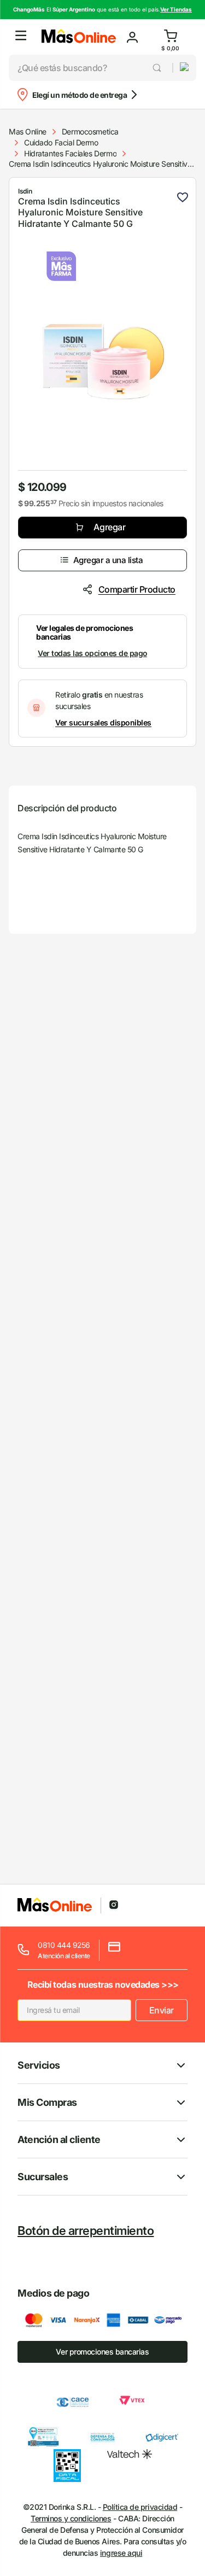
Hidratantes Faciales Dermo (70, 153)
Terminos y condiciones (71, 2518)
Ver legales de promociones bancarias (85, 632)
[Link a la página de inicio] (28, 132)
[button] (21, 37)
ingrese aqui (121, 2553)
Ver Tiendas (176, 9)
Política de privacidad (140, 2507)
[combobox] (90, 68)
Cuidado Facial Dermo (61, 142)
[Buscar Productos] (158, 68)
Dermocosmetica (90, 131)
